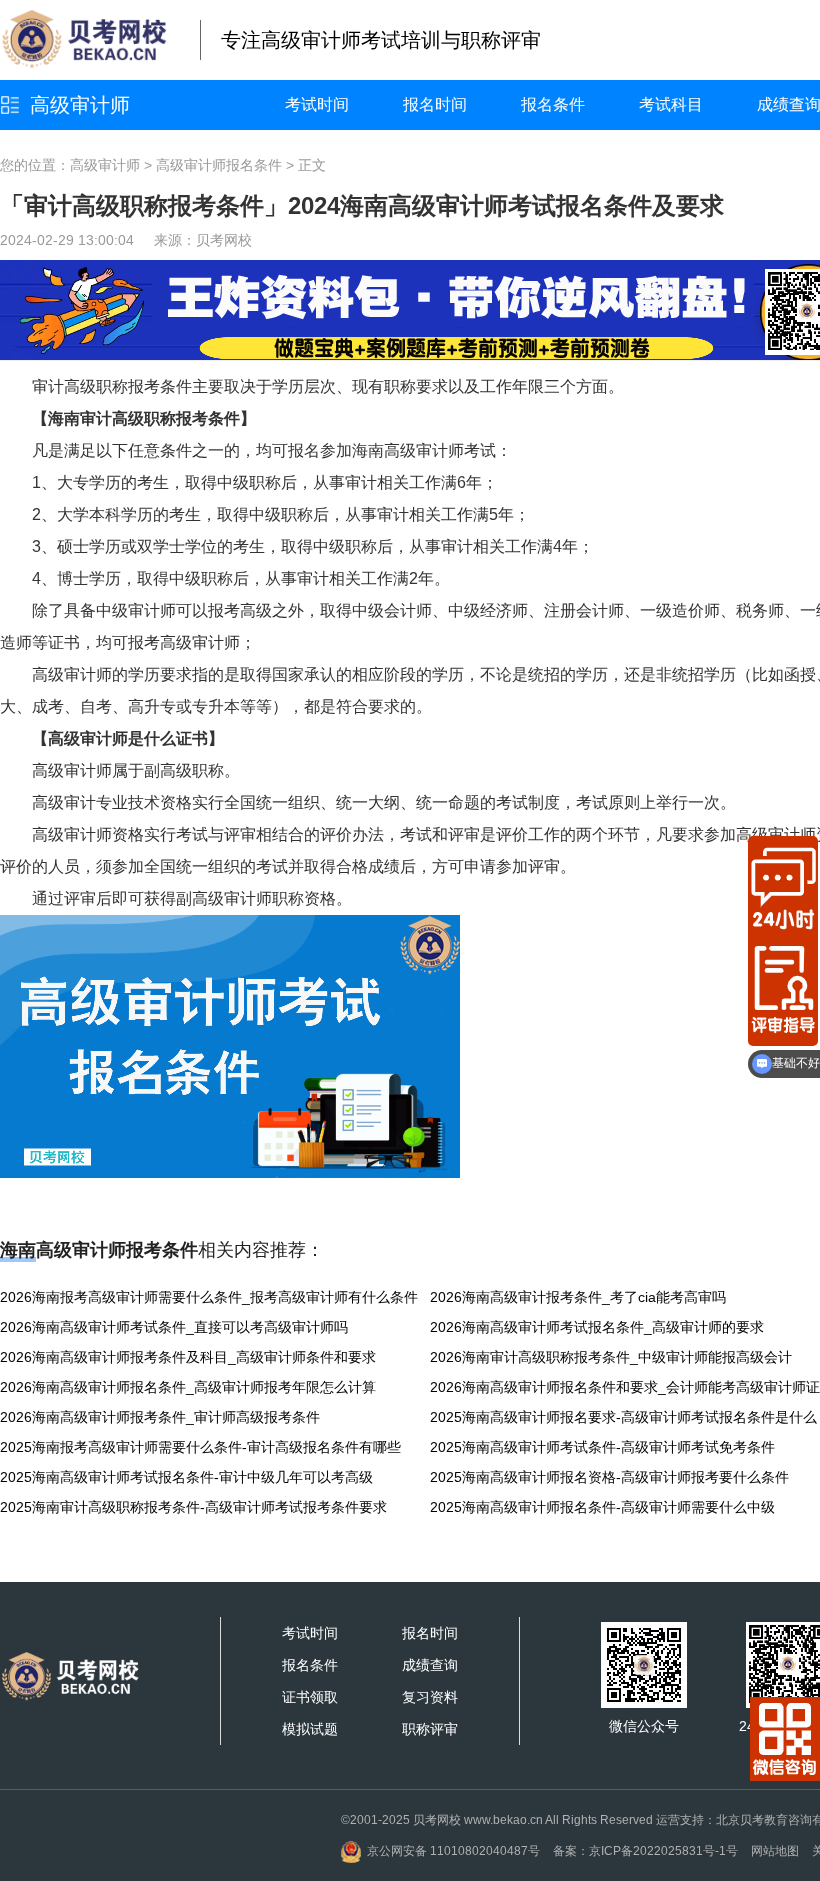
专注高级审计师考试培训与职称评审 (381, 40)
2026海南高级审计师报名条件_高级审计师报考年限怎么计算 (188, 1387)
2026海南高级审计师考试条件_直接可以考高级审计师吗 (174, 1327)
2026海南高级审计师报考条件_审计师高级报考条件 (160, 1417)
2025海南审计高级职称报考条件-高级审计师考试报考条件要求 (193, 1507)
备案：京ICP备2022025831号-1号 (645, 1851)
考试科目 (671, 104)
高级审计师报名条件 (219, 165)
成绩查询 (430, 1665)
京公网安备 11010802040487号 (453, 1851)
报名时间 (435, 104)
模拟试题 (310, 1729)
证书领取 (310, 1697)
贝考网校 (224, 240)
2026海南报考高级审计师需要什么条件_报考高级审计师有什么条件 (209, 1297)
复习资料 (430, 1697)
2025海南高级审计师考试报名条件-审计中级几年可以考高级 (186, 1477)
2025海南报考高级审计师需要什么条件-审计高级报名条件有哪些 (200, 1447)
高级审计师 (80, 105)
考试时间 (317, 104)
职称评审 (430, 1729)
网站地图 (775, 1851)
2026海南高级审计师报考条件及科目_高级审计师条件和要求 (188, 1357)
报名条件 (553, 104)
